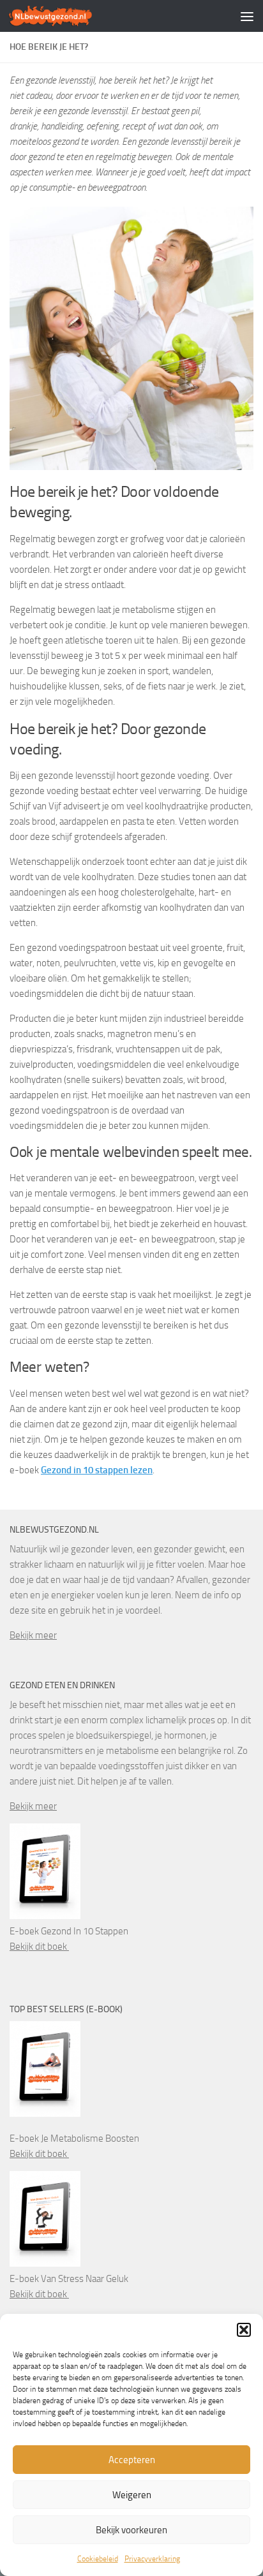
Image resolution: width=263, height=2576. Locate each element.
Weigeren (132, 2495)
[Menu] (247, 16)
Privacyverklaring (152, 2559)
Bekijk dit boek (39, 1947)
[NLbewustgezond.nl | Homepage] (65, 16)
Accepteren (132, 2460)
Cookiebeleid (98, 2559)
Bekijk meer (33, 1635)
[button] (244, 2330)
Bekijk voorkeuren (131, 2530)
